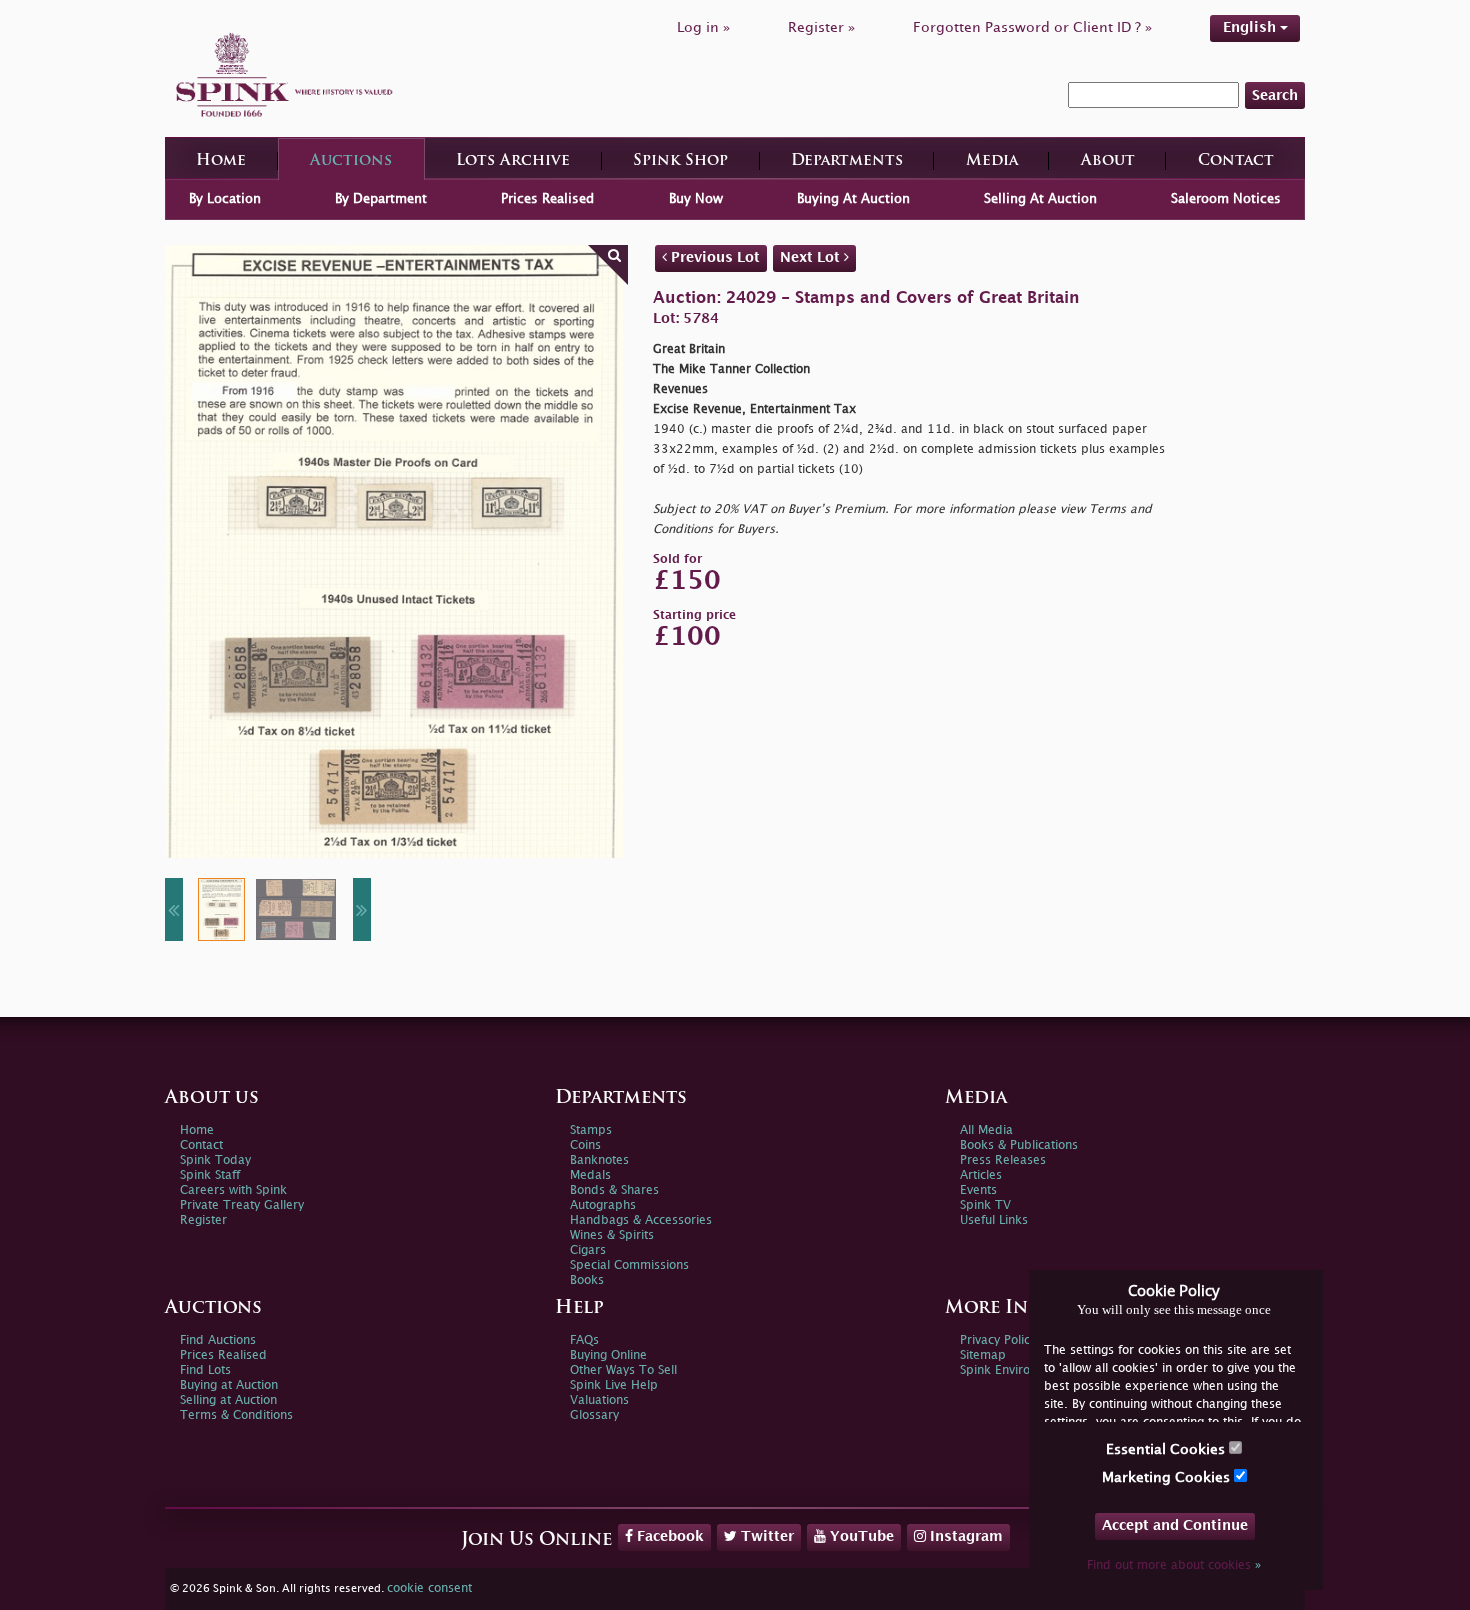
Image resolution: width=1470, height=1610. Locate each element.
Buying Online (608, 1355)
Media (992, 161)
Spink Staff (210, 1175)
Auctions (351, 161)
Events (978, 1190)
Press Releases (1003, 1160)
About (1108, 161)
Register (203, 1220)
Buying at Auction (229, 1385)
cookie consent (429, 1588)
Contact (1236, 161)
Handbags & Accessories (641, 1220)
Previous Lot (713, 257)
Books (587, 1280)
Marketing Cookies (1168, 1477)
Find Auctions (218, 1340)
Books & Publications (1019, 1145)
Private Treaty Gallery (242, 1205)
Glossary (594, 1415)
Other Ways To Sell (623, 1370)
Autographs (603, 1205)
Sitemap (983, 1355)
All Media (986, 1130)
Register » (821, 27)
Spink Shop (680, 161)
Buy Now (696, 199)
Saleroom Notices (1226, 199)
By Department (381, 199)
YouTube (860, 1536)
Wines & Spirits (612, 1235)
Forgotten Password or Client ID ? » (1032, 27)
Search (1275, 95)
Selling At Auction (1040, 199)
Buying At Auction (853, 199)
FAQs (584, 1340)
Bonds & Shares (614, 1190)
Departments (847, 161)
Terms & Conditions (236, 1415)
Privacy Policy (998, 1340)
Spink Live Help (614, 1385)
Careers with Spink (233, 1190)
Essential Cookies (1167, 1449)
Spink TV (985, 1205)
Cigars (588, 1250)
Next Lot (812, 257)
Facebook (668, 1536)
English (1251, 27)
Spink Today (215, 1160)
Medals (590, 1175)
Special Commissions (629, 1265)
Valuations (599, 1400)
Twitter (765, 1536)
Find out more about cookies (1174, 1565)
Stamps (591, 1130)
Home (221, 161)
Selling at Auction (228, 1400)
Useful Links (994, 1220)
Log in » (703, 27)
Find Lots (205, 1370)
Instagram (964, 1536)
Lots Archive (513, 161)
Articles (981, 1175)
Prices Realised (547, 199)
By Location (225, 199)
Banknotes (599, 1160)
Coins (585, 1145)
